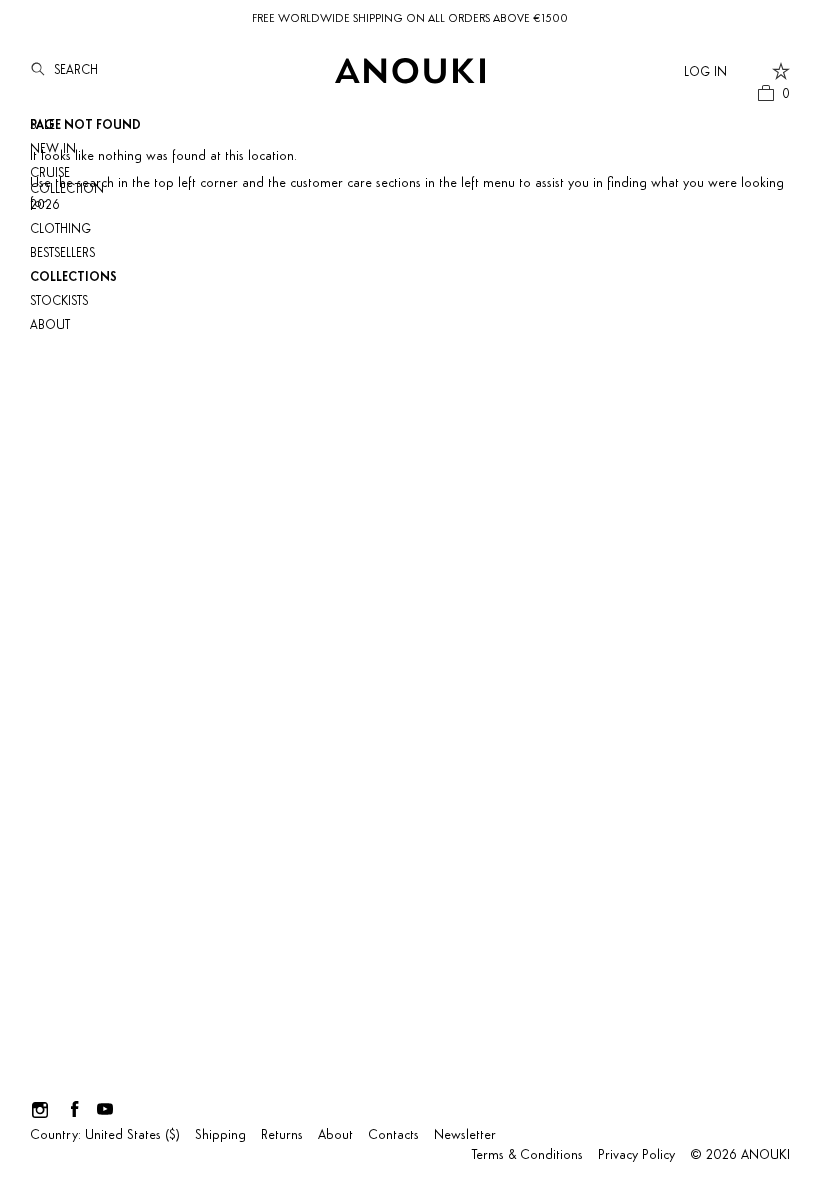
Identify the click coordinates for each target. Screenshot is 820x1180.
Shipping (220, 1135)
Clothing (60, 229)
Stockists (59, 301)
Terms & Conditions (527, 1155)
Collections (73, 277)
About (50, 325)
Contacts (393, 1135)
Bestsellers (62, 253)
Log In (705, 72)
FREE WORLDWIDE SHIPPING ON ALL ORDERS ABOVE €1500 (410, 19)
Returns (282, 1135)
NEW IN (53, 149)
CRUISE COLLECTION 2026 (67, 189)
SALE (42, 125)
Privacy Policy (636, 1155)
